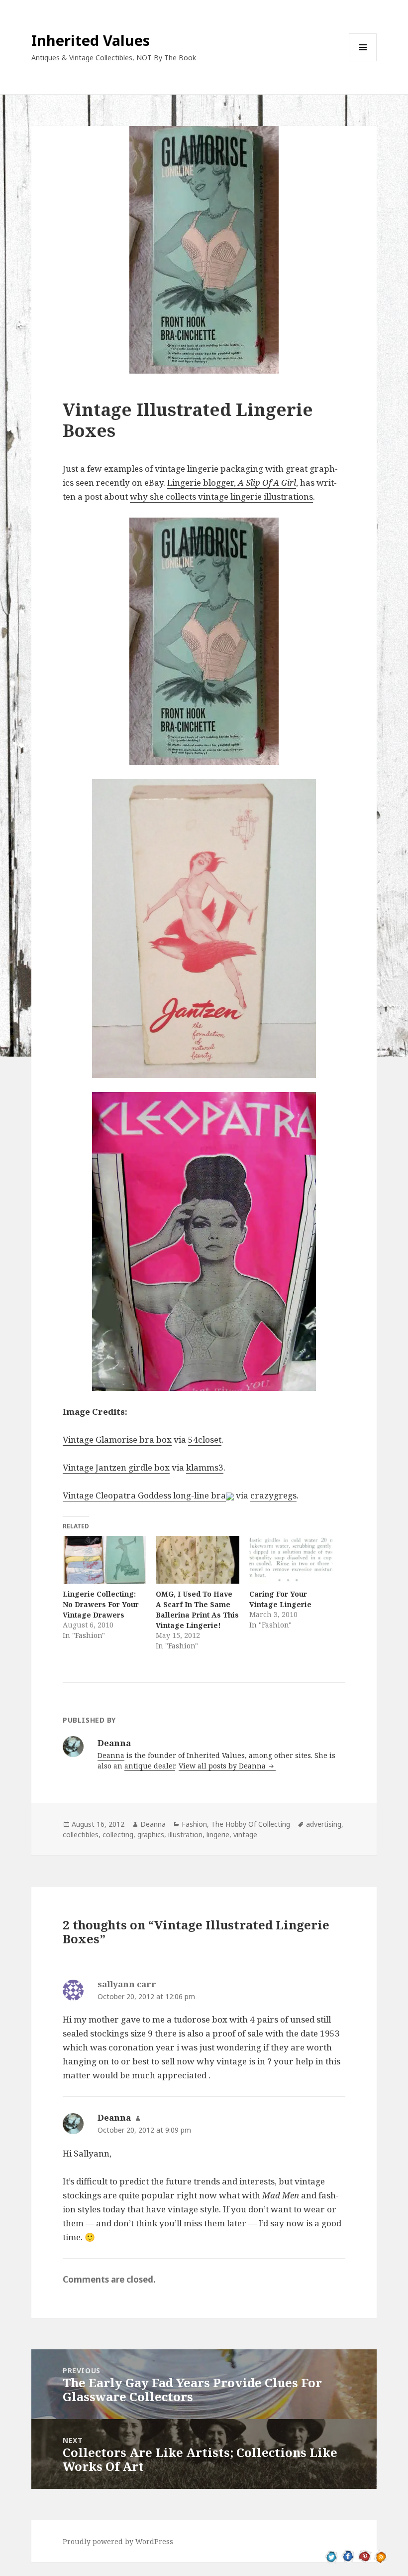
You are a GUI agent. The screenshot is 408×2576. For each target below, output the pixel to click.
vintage (245, 1834)
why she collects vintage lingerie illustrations (221, 496)
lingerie (218, 1834)
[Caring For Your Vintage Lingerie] (291, 1560)
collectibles (81, 1834)
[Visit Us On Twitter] (332, 2556)
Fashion (194, 1824)
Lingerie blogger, (232, 482)
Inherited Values (91, 40)
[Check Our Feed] (381, 2556)
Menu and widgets (363, 61)
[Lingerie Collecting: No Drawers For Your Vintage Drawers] (104, 1560)
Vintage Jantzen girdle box (116, 1467)
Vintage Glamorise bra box (117, 1439)
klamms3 (205, 1467)
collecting (118, 1834)
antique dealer (150, 1766)
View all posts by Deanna (223, 1766)
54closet (205, 1439)
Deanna (111, 1755)
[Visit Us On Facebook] (348, 2556)
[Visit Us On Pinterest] (364, 2556)
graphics (151, 1834)
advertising (324, 1824)
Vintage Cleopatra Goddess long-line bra (144, 1495)
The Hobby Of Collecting (251, 1824)
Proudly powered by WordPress (118, 2541)
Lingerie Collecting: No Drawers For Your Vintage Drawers (101, 1604)
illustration (185, 1834)
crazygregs (273, 1495)
